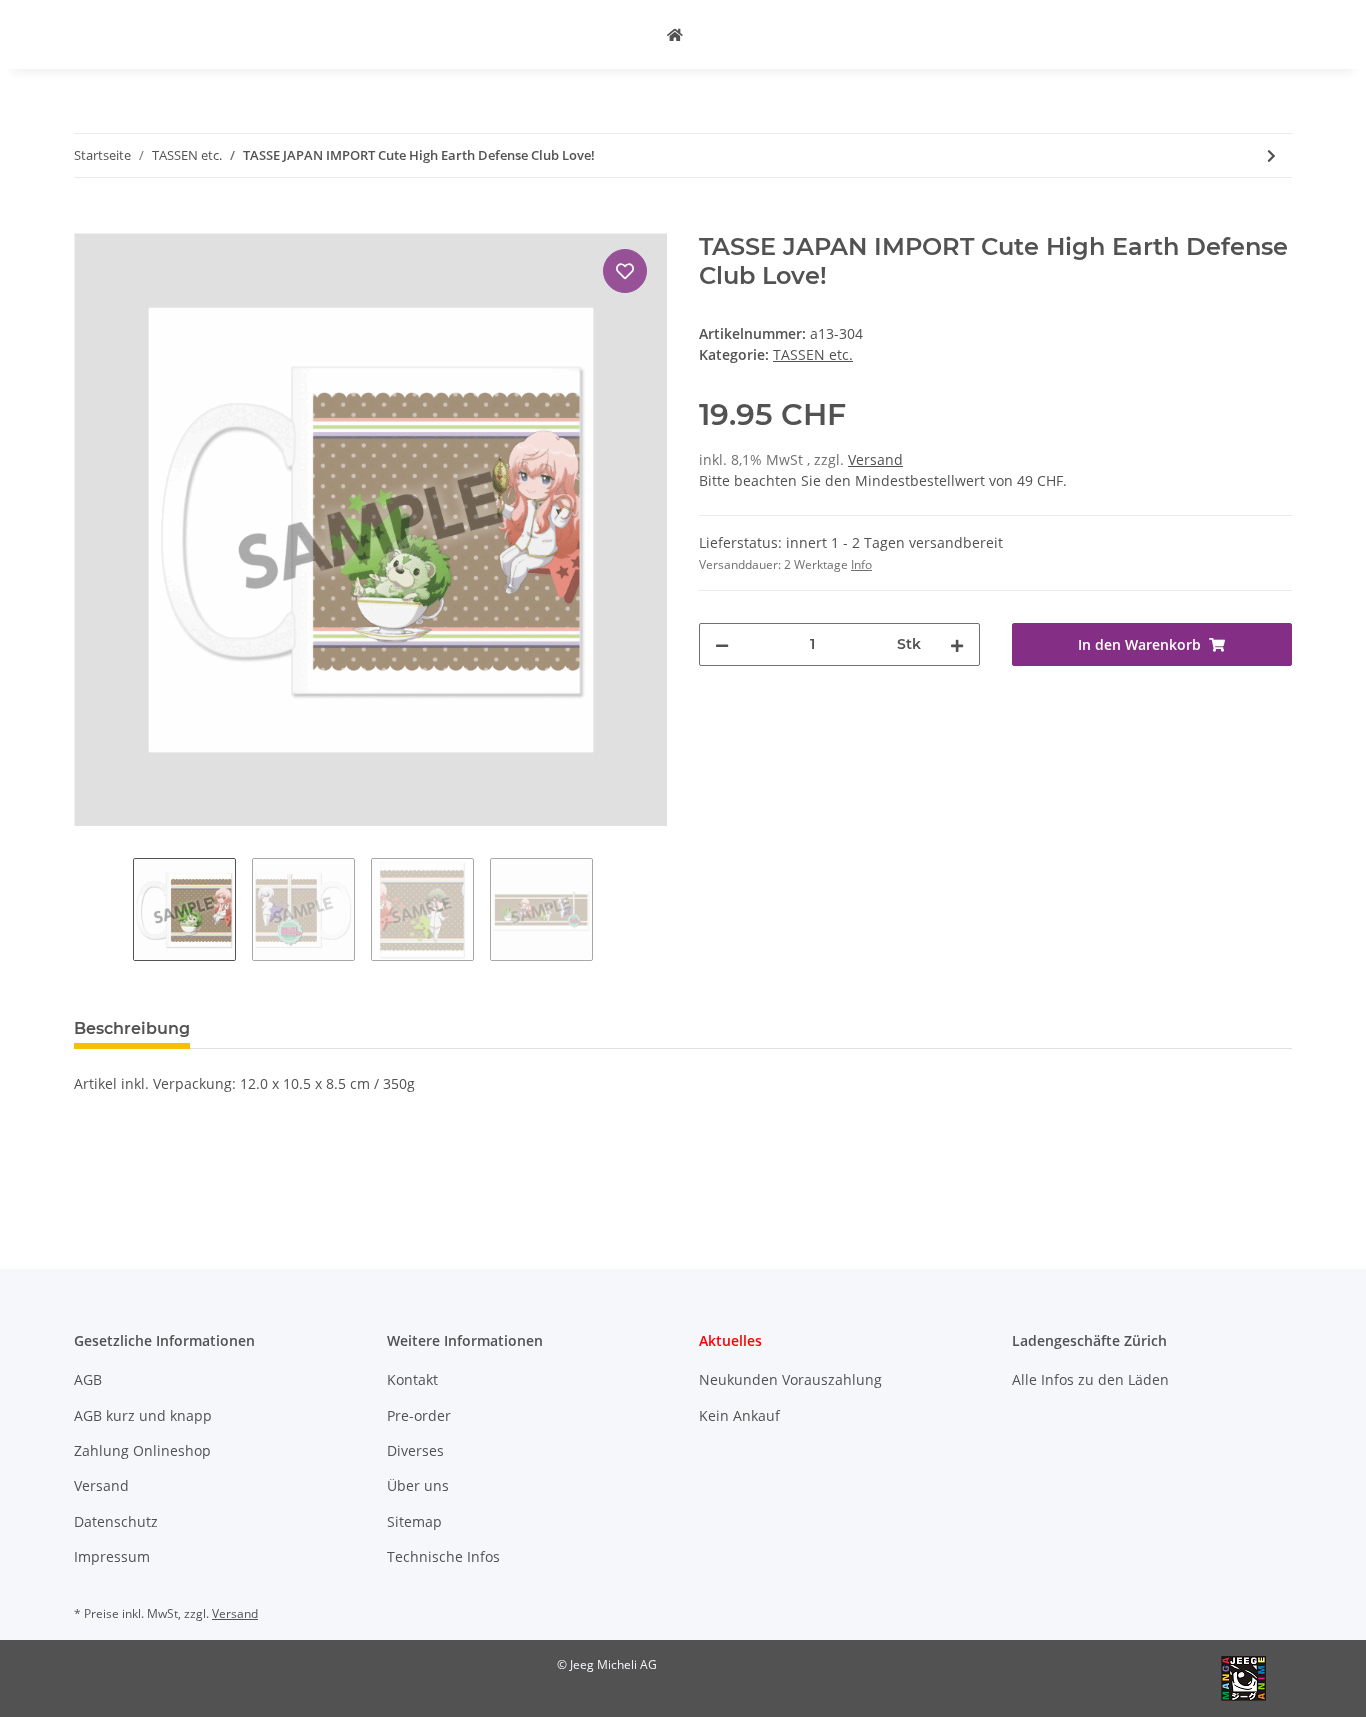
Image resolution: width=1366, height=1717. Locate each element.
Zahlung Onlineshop (142, 1450)
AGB (88, 1379)
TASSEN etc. (813, 354)
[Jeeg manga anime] (675, 34)
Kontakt (412, 1379)
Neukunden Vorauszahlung (790, 1379)
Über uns (418, 1485)
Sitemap (414, 1521)
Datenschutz (116, 1521)
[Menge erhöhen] (957, 644)
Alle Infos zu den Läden (1090, 1379)
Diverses (415, 1450)
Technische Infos (443, 1556)
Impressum (112, 1556)
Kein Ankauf (739, 1415)
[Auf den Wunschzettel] (625, 271)
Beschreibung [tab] (132, 1028)
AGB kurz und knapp (143, 1415)
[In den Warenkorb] (90, 222)
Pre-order (419, 1415)
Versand (875, 459)
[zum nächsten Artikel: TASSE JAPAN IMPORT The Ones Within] (1271, 155)
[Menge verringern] (722, 644)
